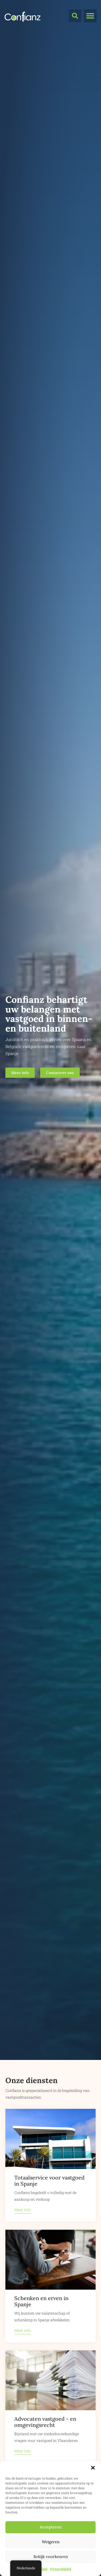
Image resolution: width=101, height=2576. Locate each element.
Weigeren (51, 2542)
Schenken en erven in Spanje (41, 2301)
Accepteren (50, 2527)
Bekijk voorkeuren (51, 2557)
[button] (93, 2468)
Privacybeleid (61, 2569)
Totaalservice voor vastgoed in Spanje (49, 2181)
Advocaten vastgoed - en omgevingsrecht (45, 2422)
